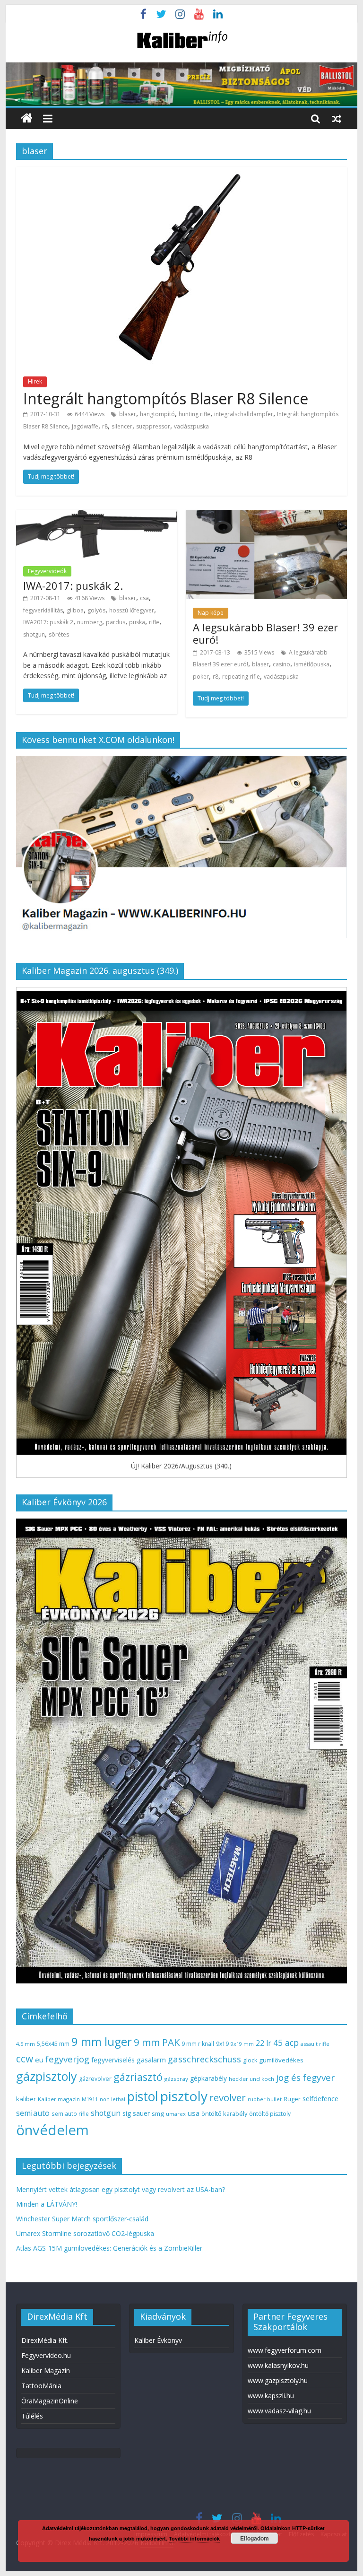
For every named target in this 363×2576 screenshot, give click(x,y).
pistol (143, 2096)
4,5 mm (26, 2044)
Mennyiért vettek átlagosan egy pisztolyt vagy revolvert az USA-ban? (121, 2189)
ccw (25, 2059)
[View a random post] (337, 118)
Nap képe (211, 613)
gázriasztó (138, 2077)
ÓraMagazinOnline (50, 2401)
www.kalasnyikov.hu (278, 2365)
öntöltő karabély (224, 2113)
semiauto (33, 2113)
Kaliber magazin (59, 2099)
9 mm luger (102, 2041)
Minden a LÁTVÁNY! (47, 2204)
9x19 (222, 2044)
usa (194, 2113)
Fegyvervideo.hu (46, 2355)
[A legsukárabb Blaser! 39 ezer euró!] (266, 515)
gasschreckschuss (204, 2059)
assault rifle (315, 2044)
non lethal (112, 2099)
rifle (154, 622)
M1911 (90, 2099)
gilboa (75, 610)
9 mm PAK (157, 2042)
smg (158, 2113)
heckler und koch (251, 2079)
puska (137, 622)
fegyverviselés (113, 2060)
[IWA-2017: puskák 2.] (97, 515)
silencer (122, 426)
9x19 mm (242, 2044)
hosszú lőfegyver (132, 610)
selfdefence (320, 2098)
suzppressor (153, 426)
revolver (228, 2097)
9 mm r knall (198, 2044)
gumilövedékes (281, 2060)
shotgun (34, 634)
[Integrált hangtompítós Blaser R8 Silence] (181, 173)
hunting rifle (194, 414)
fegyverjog (67, 2059)
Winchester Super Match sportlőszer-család (82, 2219)
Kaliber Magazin (46, 2371)
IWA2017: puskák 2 (48, 622)
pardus (116, 622)
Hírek (35, 381)
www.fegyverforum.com (285, 2350)
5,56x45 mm (53, 2044)
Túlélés (32, 2416)
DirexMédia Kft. (45, 2340)
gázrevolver (95, 2079)
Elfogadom (255, 2538)
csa (144, 598)
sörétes (59, 634)
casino (281, 664)
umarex (176, 2114)
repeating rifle (241, 677)
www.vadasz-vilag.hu (279, 2411)
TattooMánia (41, 2386)
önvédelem (52, 2130)
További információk (194, 2538)
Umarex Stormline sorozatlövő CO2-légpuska (85, 2233)
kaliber (26, 2099)
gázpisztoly (47, 2076)
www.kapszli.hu (271, 2396)
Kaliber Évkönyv (158, 2340)
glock (250, 2060)
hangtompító (157, 414)
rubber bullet (265, 2099)
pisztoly (184, 2096)
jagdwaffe (85, 426)
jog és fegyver (305, 2078)
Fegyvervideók (47, 571)
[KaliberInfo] (27, 118)
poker (201, 677)
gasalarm (151, 2060)
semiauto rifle (70, 2113)
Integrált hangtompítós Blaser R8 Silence (166, 398)
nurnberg (90, 622)
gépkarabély (208, 2078)
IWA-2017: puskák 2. (73, 585)
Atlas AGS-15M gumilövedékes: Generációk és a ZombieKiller (109, 2248)
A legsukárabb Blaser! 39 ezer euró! (265, 633)
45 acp (286, 2043)
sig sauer (136, 2113)
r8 (105, 426)
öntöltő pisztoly (270, 2114)
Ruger (292, 2099)
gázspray (176, 2079)
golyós (96, 610)
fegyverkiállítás (43, 610)
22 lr (264, 2043)
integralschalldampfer (244, 414)
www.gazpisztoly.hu (278, 2380)
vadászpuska (191, 426)
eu (39, 2060)
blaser (128, 414)
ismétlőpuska (312, 664)
